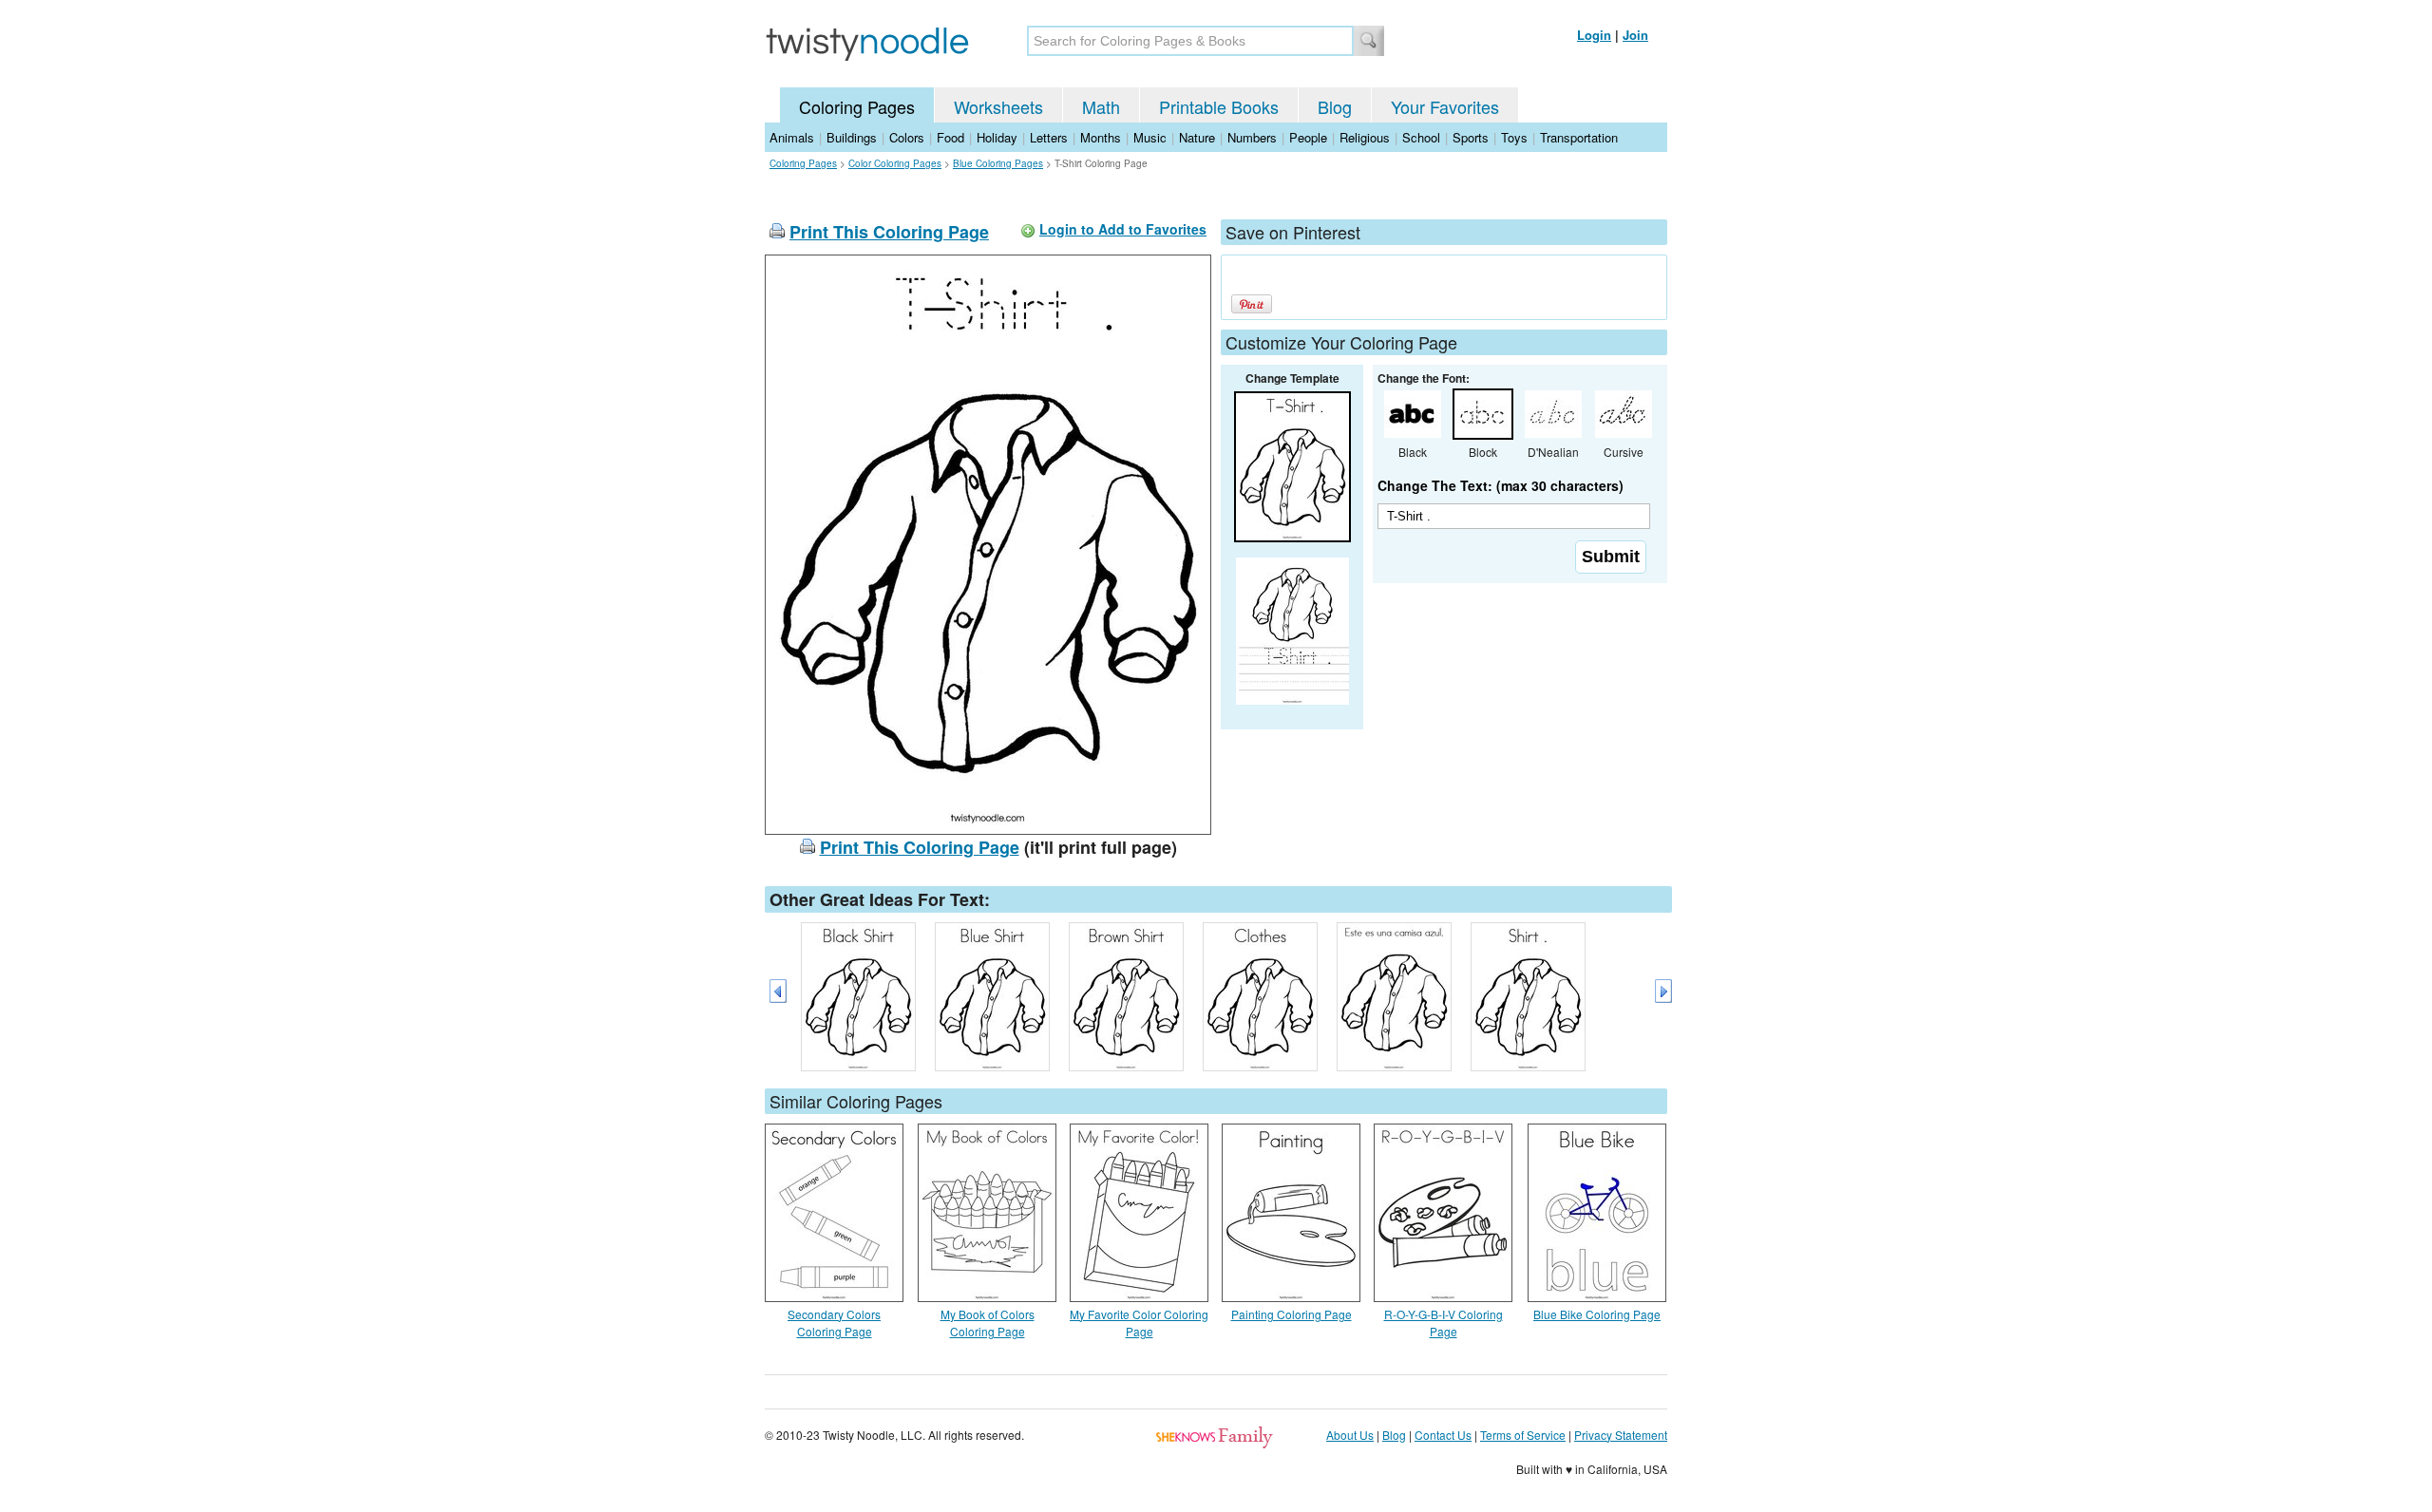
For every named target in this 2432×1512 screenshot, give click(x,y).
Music (1150, 137)
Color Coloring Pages (895, 163)
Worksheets (998, 106)
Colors (907, 137)
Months (1101, 137)
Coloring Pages (857, 106)
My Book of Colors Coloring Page (988, 1323)
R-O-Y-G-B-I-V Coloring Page (1444, 1323)
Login (1594, 35)
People (1308, 137)
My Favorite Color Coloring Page (1139, 1323)
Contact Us (1443, 1435)
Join (1635, 35)
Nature (1197, 137)
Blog (1335, 106)
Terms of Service (1523, 1435)
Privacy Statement (1621, 1435)
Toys (1514, 137)
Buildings (852, 137)
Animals (792, 137)
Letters (1049, 137)
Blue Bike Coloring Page (1597, 1314)
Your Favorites (1445, 106)
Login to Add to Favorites (1123, 229)
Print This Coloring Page (889, 232)
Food (950, 137)
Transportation (1579, 137)
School (1421, 137)
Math (1101, 106)
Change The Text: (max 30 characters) (1501, 485)
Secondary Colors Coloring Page (834, 1323)
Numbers (1252, 137)
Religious (1365, 137)
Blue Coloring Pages (998, 163)
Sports (1471, 137)
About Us (1350, 1435)
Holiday (997, 137)
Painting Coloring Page (1292, 1314)
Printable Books (1219, 106)
